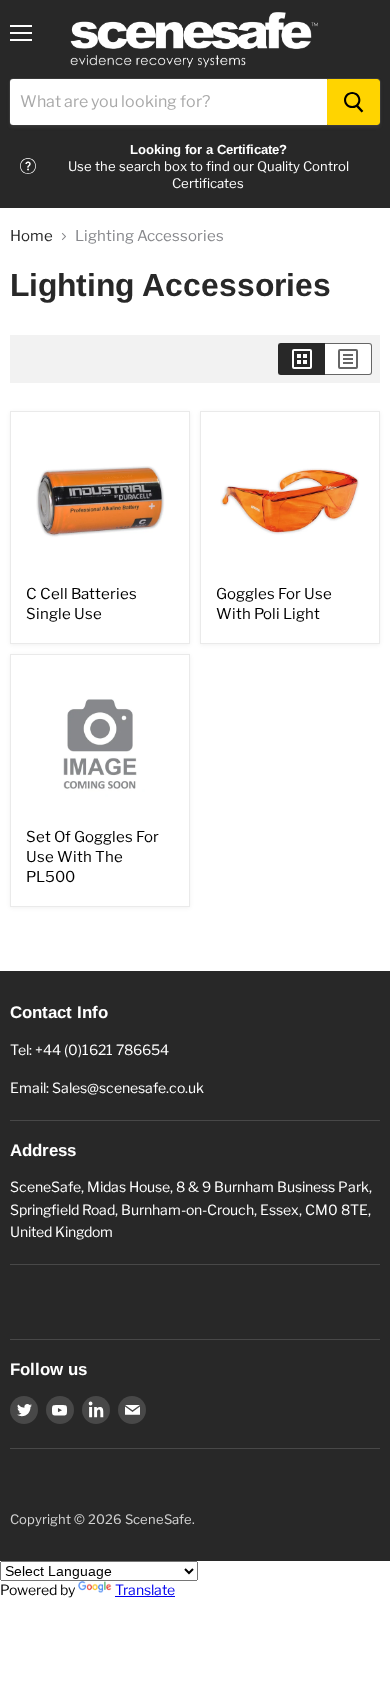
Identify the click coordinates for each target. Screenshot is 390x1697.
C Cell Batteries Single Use (81, 604)
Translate (145, 1589)
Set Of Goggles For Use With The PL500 (92, 856)
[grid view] (301, 359)
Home (31, 236)
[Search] (353, 102)
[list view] (348, 359)
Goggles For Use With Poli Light (274, 604)
